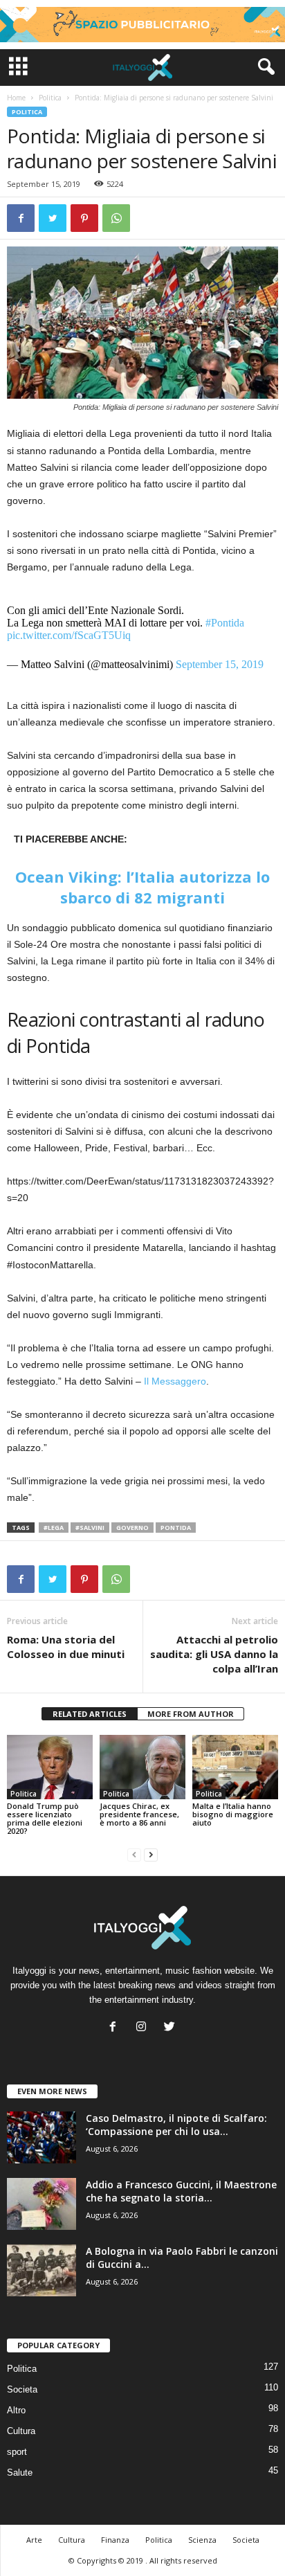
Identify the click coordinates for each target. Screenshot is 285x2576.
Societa (22, 2389)
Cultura (21, 2431)
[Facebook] (116, 2028)
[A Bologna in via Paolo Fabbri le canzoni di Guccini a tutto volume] (42, 2270)
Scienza (202, 2540)
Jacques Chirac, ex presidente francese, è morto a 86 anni (139, 1814)
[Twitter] (171, 2028)
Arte (34, 2540)
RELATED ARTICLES (90, 1714)
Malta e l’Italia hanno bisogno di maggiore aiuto (233, 1814)
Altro (16, 2410)
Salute (20, 2473)
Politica (50, 98)
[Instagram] (144, 2028)
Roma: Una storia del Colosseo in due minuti (66, 1647)
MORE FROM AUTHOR (191, 1714)
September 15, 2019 (220, 664)
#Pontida (225, 623)
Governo (132, 1528)
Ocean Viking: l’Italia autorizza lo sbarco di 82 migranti (142, 887)
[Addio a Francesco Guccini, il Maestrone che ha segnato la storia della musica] (42, 2204)
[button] (264, 67)
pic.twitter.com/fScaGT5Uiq (69, 635)
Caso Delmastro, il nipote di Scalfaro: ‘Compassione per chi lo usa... (176, 2125)
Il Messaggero (175, 1381)
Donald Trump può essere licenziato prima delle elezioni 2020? (45, 1818)
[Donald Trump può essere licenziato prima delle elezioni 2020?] (50, 1767)
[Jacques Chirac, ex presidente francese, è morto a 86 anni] (142, 1767)
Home (16, 98)
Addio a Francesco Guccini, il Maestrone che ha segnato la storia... (181, 2191)
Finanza (115, 2540)
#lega (54, 1528)
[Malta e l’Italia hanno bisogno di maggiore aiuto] (235, 1767)
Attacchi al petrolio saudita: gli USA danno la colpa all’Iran (214, 1654)
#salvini (90, 1528)
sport (17, 2452)
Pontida (176, 1528)
